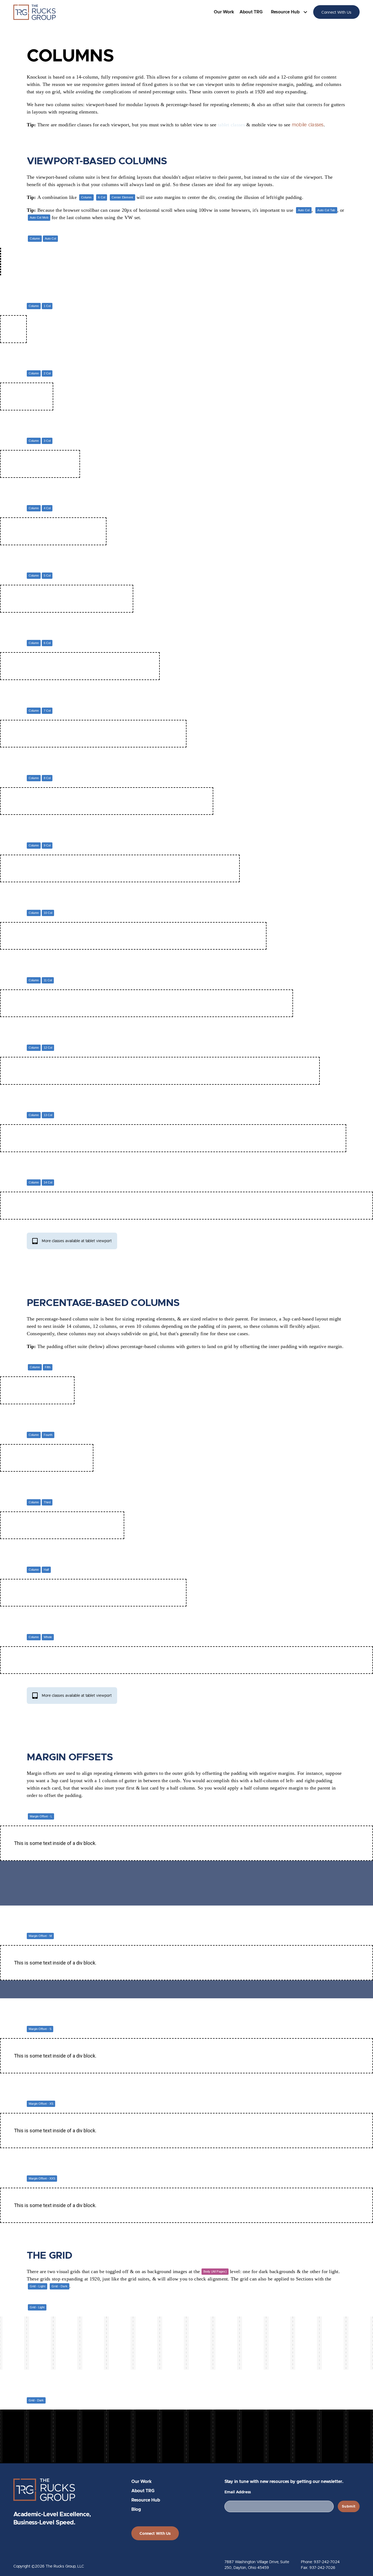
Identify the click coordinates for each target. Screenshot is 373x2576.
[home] (35, 12)
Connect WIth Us (155, 2534)
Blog (136, 2510)
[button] (291, 12)
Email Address (238, 2492)
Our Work (224, 12)
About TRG (251, 12)
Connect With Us (336, 12)
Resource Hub (146, 2500)
